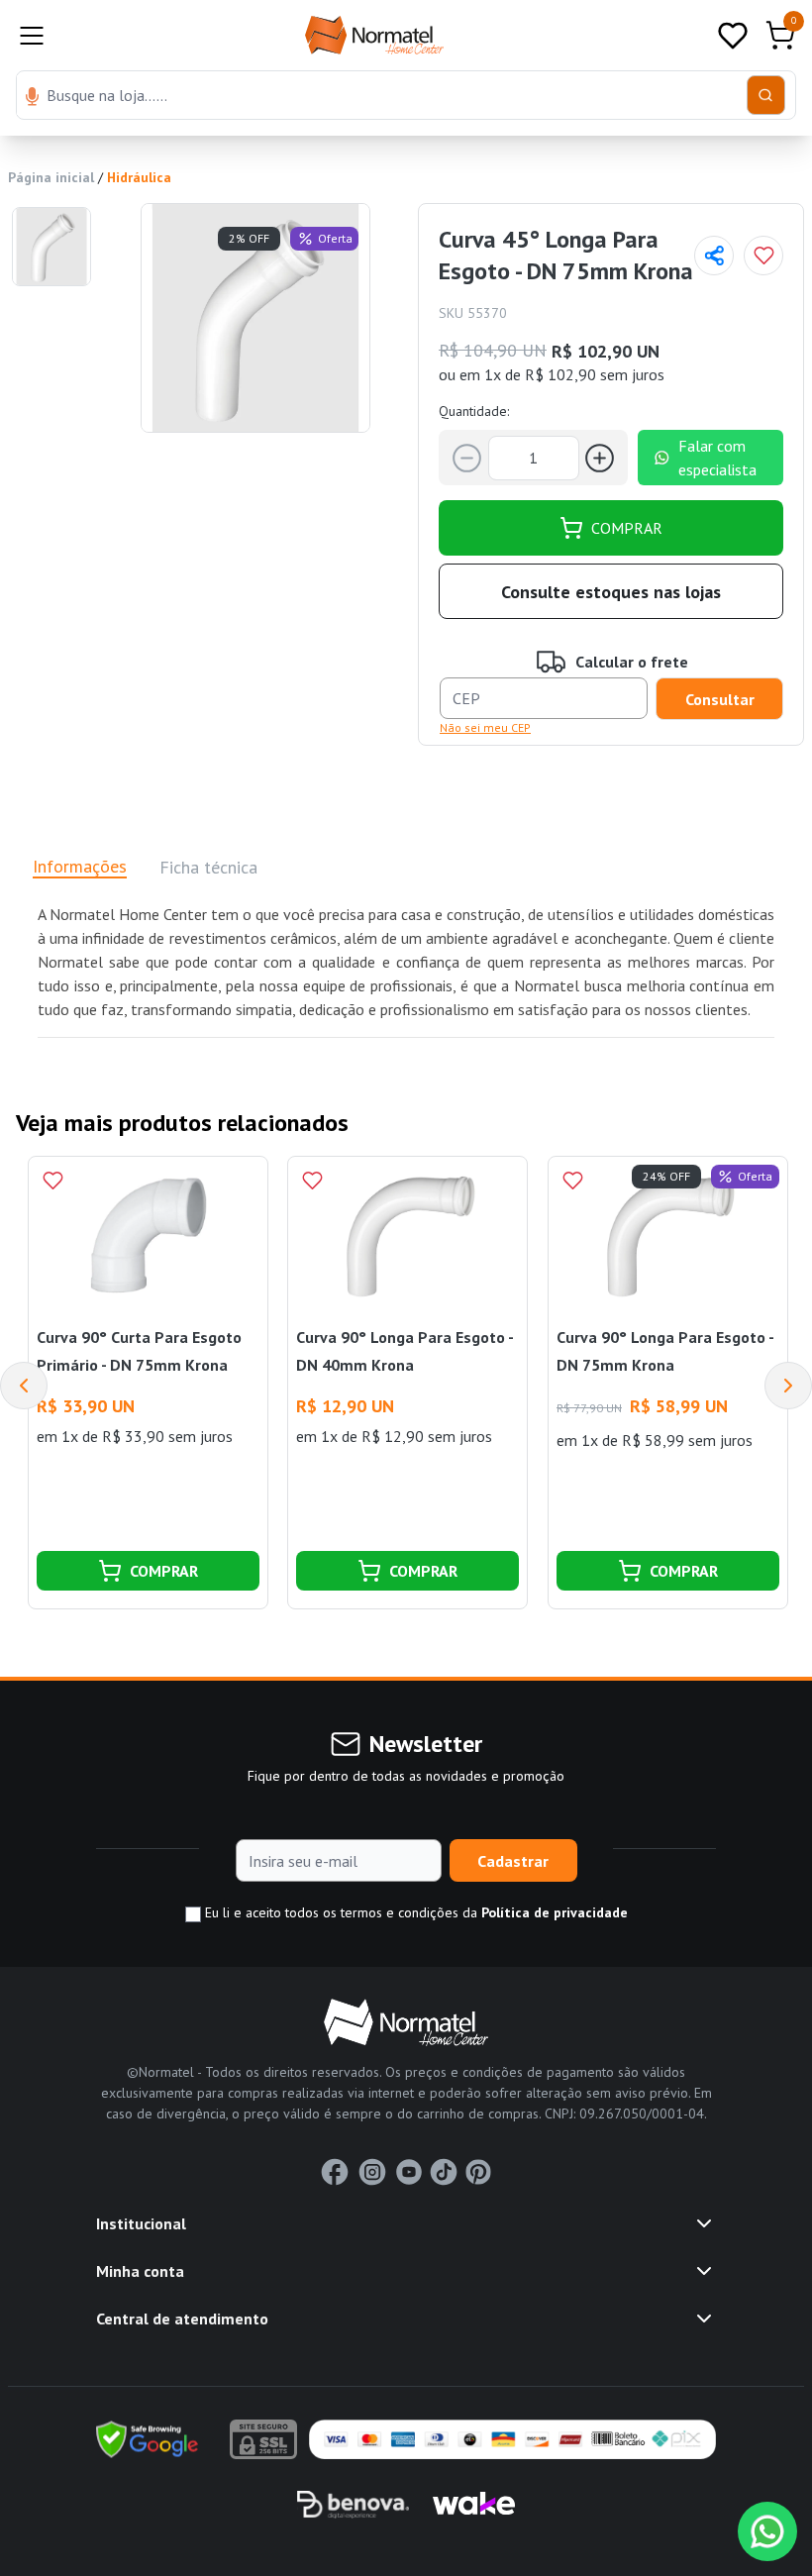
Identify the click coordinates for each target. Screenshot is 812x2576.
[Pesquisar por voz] (32, 98)
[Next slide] (788, 1386)
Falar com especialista (717, 458)
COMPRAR (627, 528)
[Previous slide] (24, 1386)
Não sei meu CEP (485, 727)
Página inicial (51, 177)
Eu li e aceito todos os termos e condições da (414, 1912)
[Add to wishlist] (763, 256)
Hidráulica (139, 177)
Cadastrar (513, 1861)
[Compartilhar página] (714, 256)
